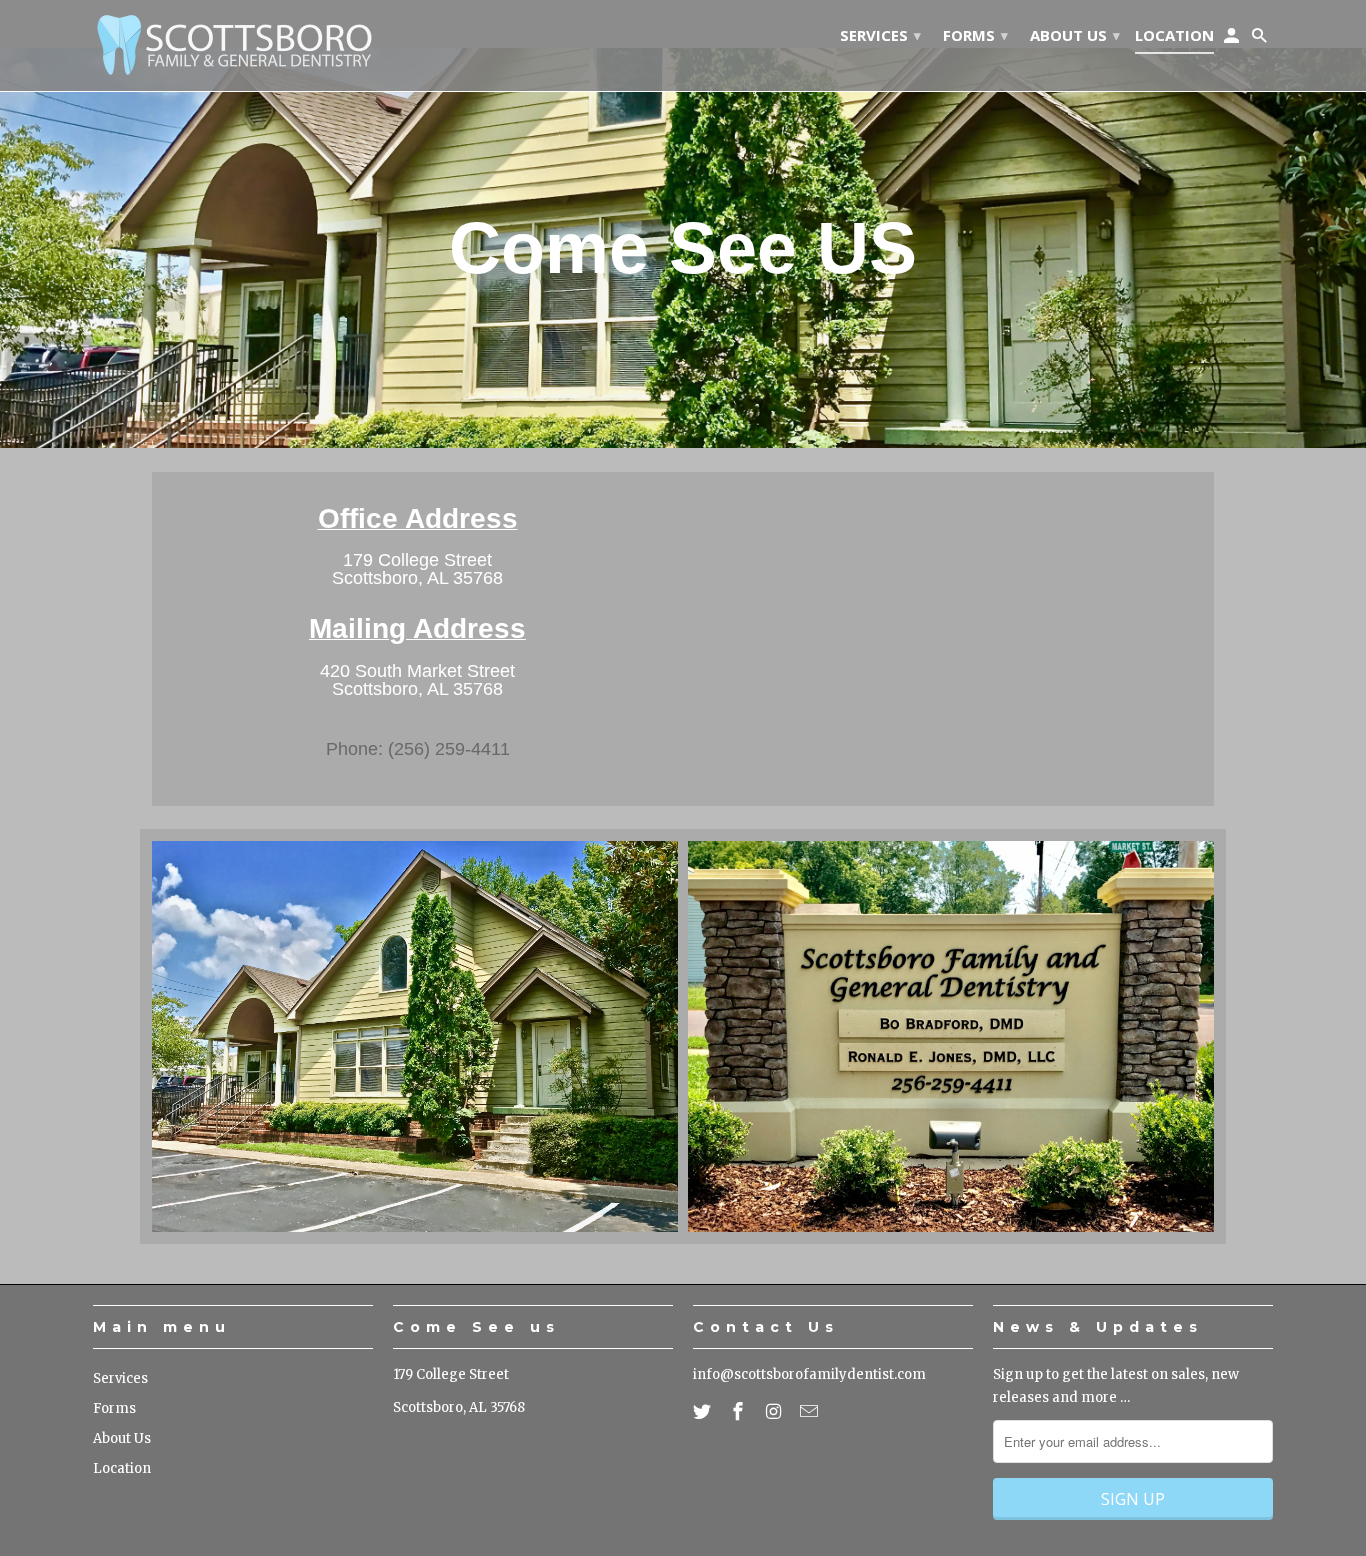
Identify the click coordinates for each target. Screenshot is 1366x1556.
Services (120, 1378)
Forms (114, 1408)
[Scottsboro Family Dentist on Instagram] (776, 1411)
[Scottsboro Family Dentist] (233, 45)
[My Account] (1233, 39)
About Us (122, 1438)
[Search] (1261, 39)
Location (122, 1468)
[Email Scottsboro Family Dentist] (811, 1411)
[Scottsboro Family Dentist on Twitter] (704, 1411)
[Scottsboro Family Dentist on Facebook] (740, 1411)
